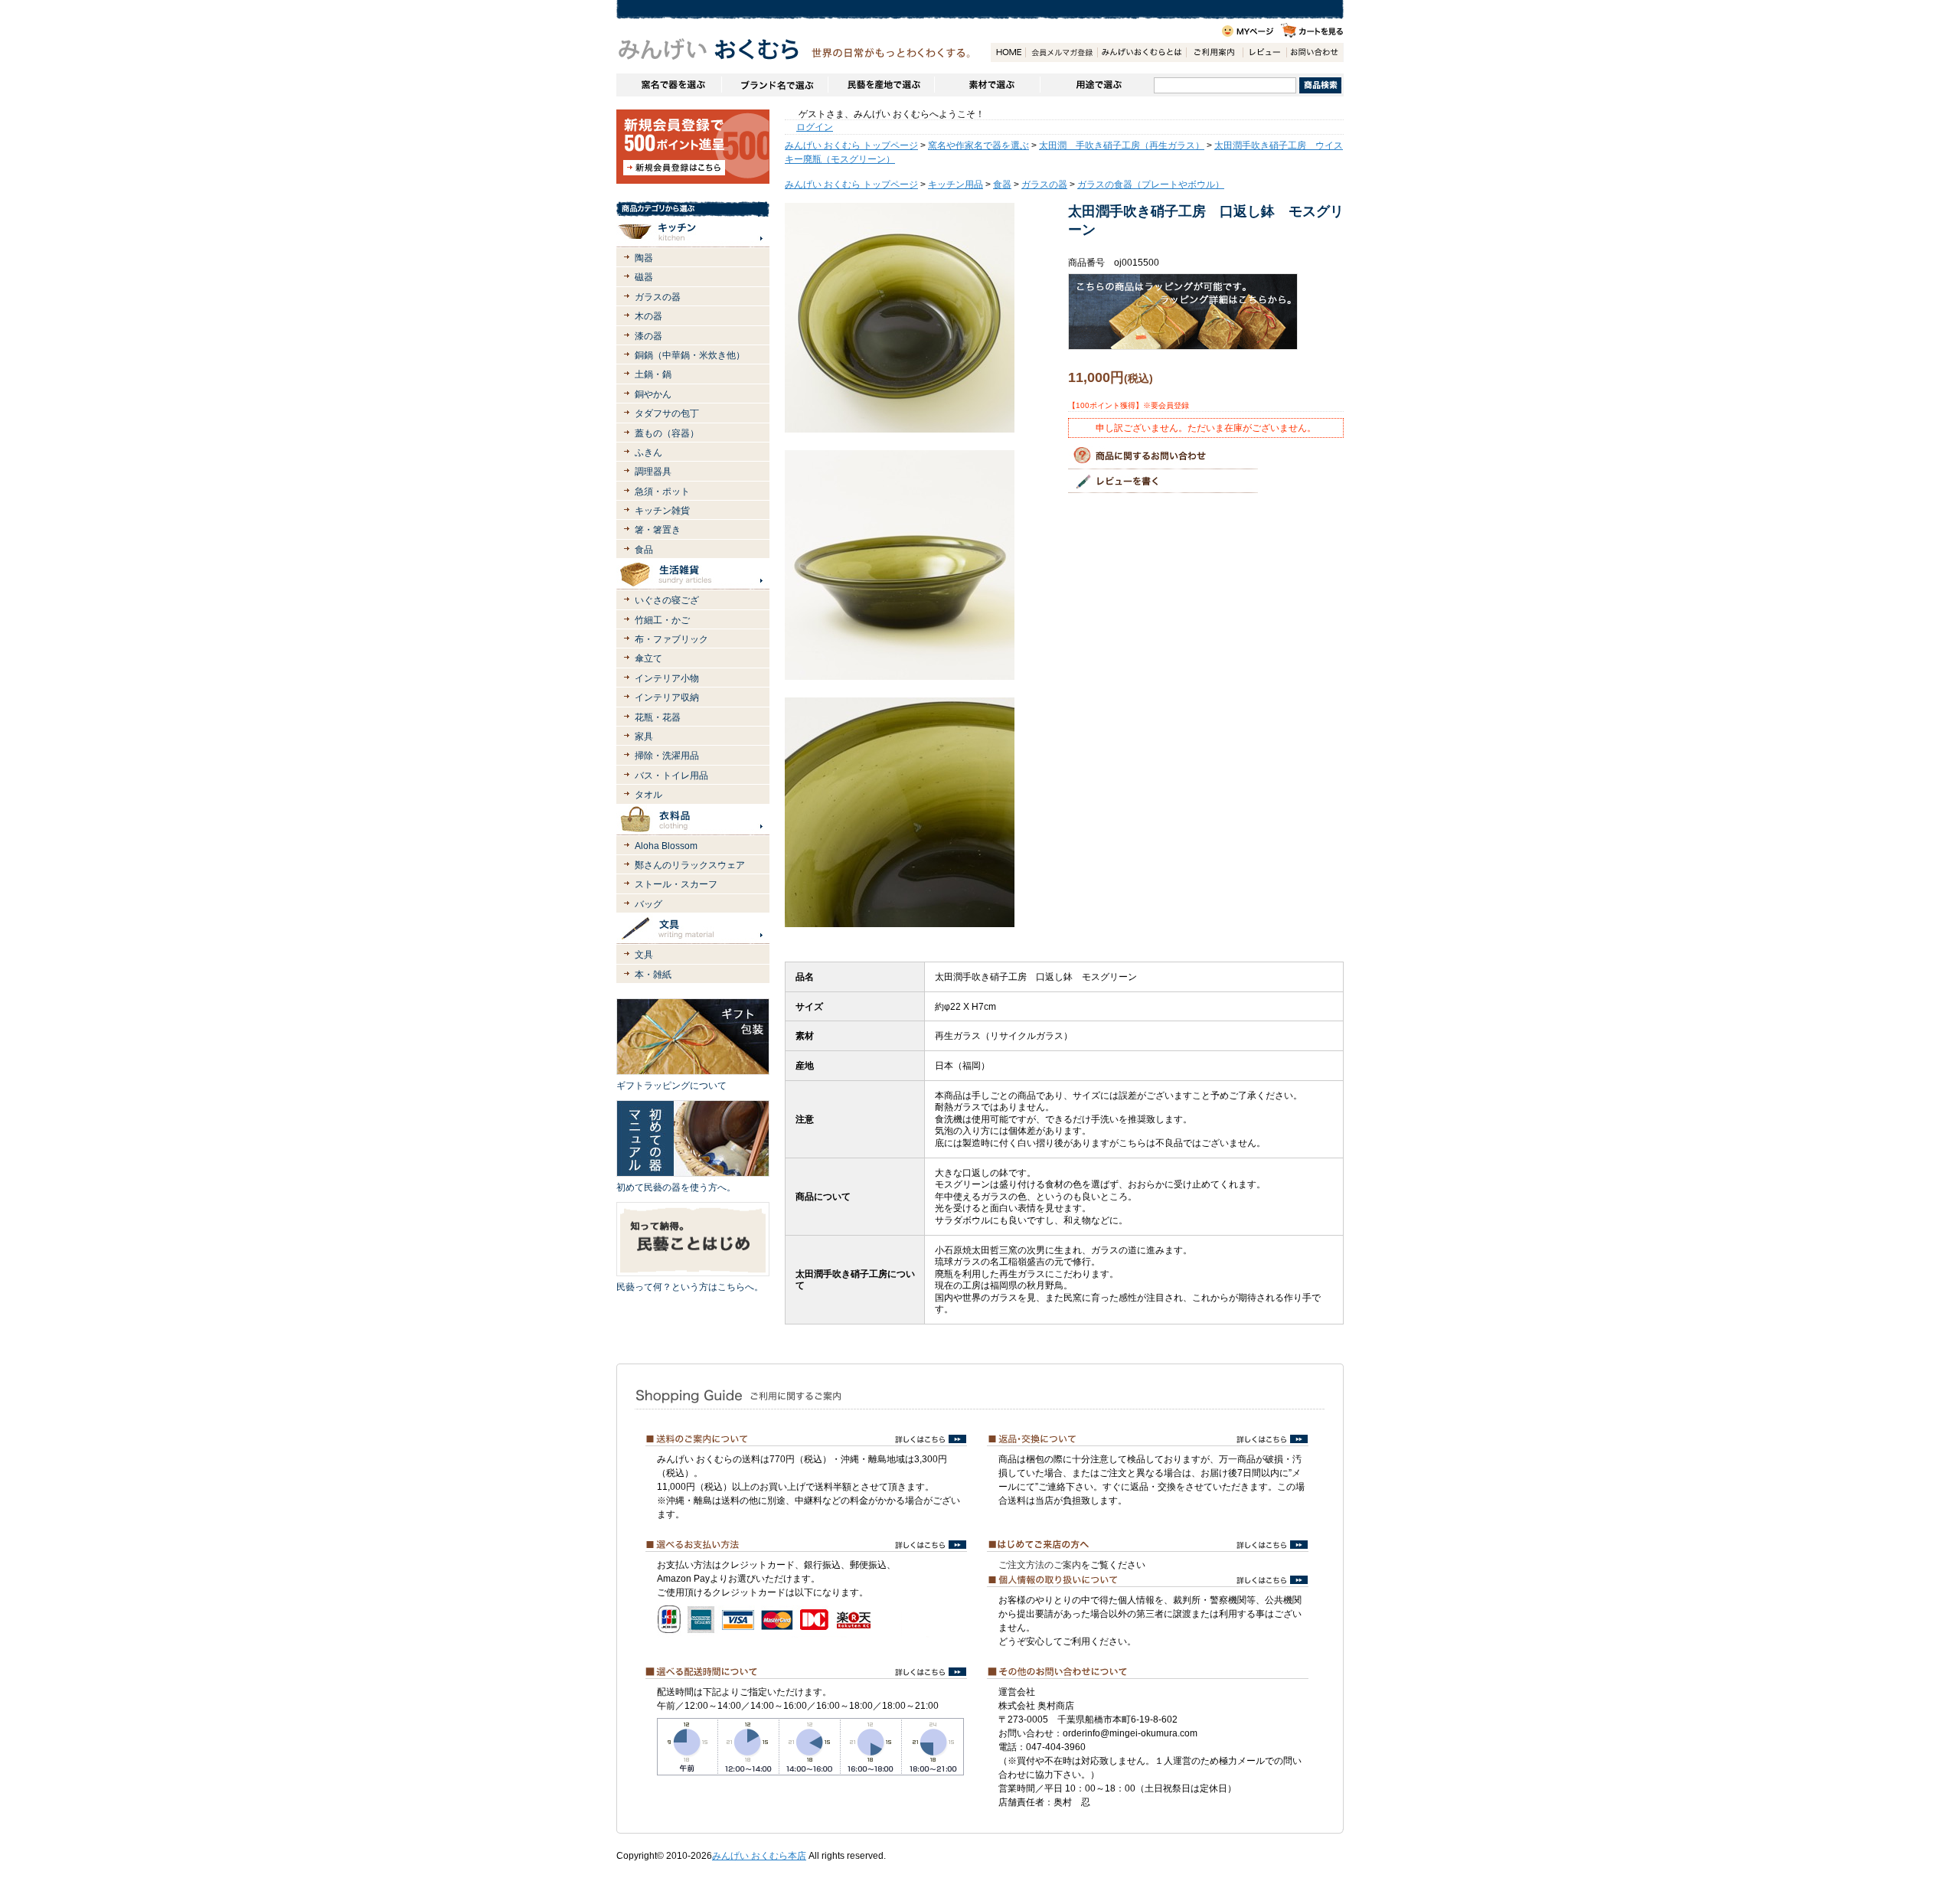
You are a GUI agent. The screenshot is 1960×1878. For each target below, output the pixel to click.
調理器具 (653, 472)
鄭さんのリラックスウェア (690, 865)
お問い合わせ (1315, 52)
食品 (644, 550)
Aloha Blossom (666, 846)
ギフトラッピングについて (671, 1086)
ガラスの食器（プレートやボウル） (1151, 185)
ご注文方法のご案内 (1040, 1565)
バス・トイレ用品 (671, 776)
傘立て (648, 658)
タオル (648, 795)
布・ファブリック (671, 639)
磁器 (644, 277)
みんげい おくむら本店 (759, 1856)
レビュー (1264, 52)
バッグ (648, 904)
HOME (1008, 52)
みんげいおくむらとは (1142, 52)
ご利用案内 (1214, 52)
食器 (1002, 185)
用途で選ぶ (1097, 85)
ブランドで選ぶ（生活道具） (774, 85)
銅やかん (653, 394)
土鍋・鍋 (653, 374)
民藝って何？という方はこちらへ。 (690, 1287)
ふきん (648, 452)
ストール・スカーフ (676, 884)
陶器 (644, 258)
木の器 (648, 316)
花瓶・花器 (658, 717)
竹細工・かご (662, 620)
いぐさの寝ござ (667, 600)
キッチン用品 (955, 185)
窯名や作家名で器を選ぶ (669, 85)
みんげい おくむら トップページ (851, 145)
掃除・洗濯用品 (667, 756)
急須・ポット (662, 492)
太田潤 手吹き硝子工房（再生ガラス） (1122, 145)
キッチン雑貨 (662, 511)
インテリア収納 (667, 697)
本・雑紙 (653, 975)
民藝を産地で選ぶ (881, 85)
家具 (644, 737)
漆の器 (648, 336)
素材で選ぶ (987, 85)
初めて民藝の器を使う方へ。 (676, 1187)
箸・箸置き (658, 530)
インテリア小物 (667, 678)
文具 (644, 955)
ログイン (815, 127)
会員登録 (1061, 52)
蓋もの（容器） (667, 433)
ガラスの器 (658, 297)
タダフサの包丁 (667, 413)
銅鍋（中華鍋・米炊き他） (690, 355)
